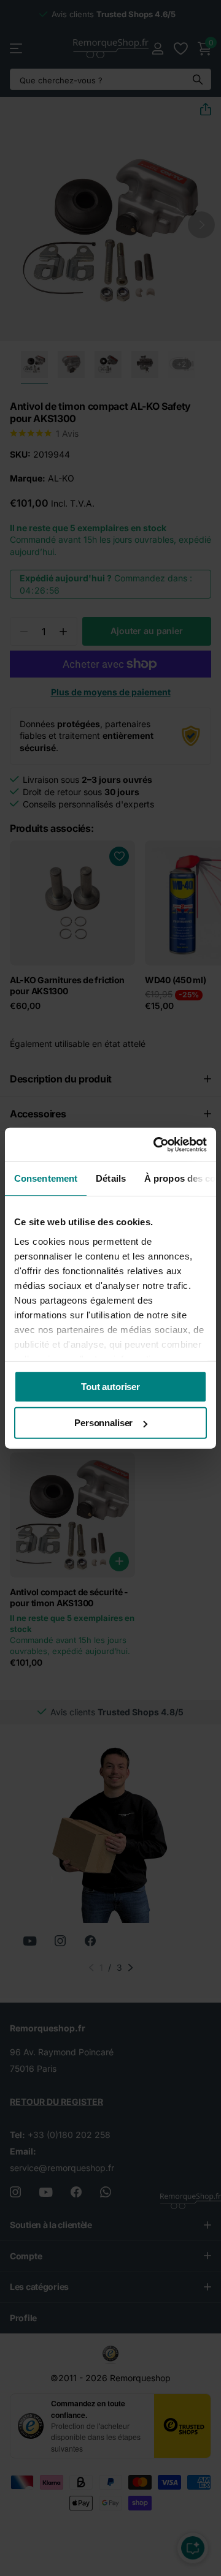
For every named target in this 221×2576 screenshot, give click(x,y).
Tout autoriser (110, 1387)
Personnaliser (103, 1423)
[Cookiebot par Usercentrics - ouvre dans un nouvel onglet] (156, 1144)
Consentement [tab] (46, 1178)
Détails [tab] (111, 1178)
